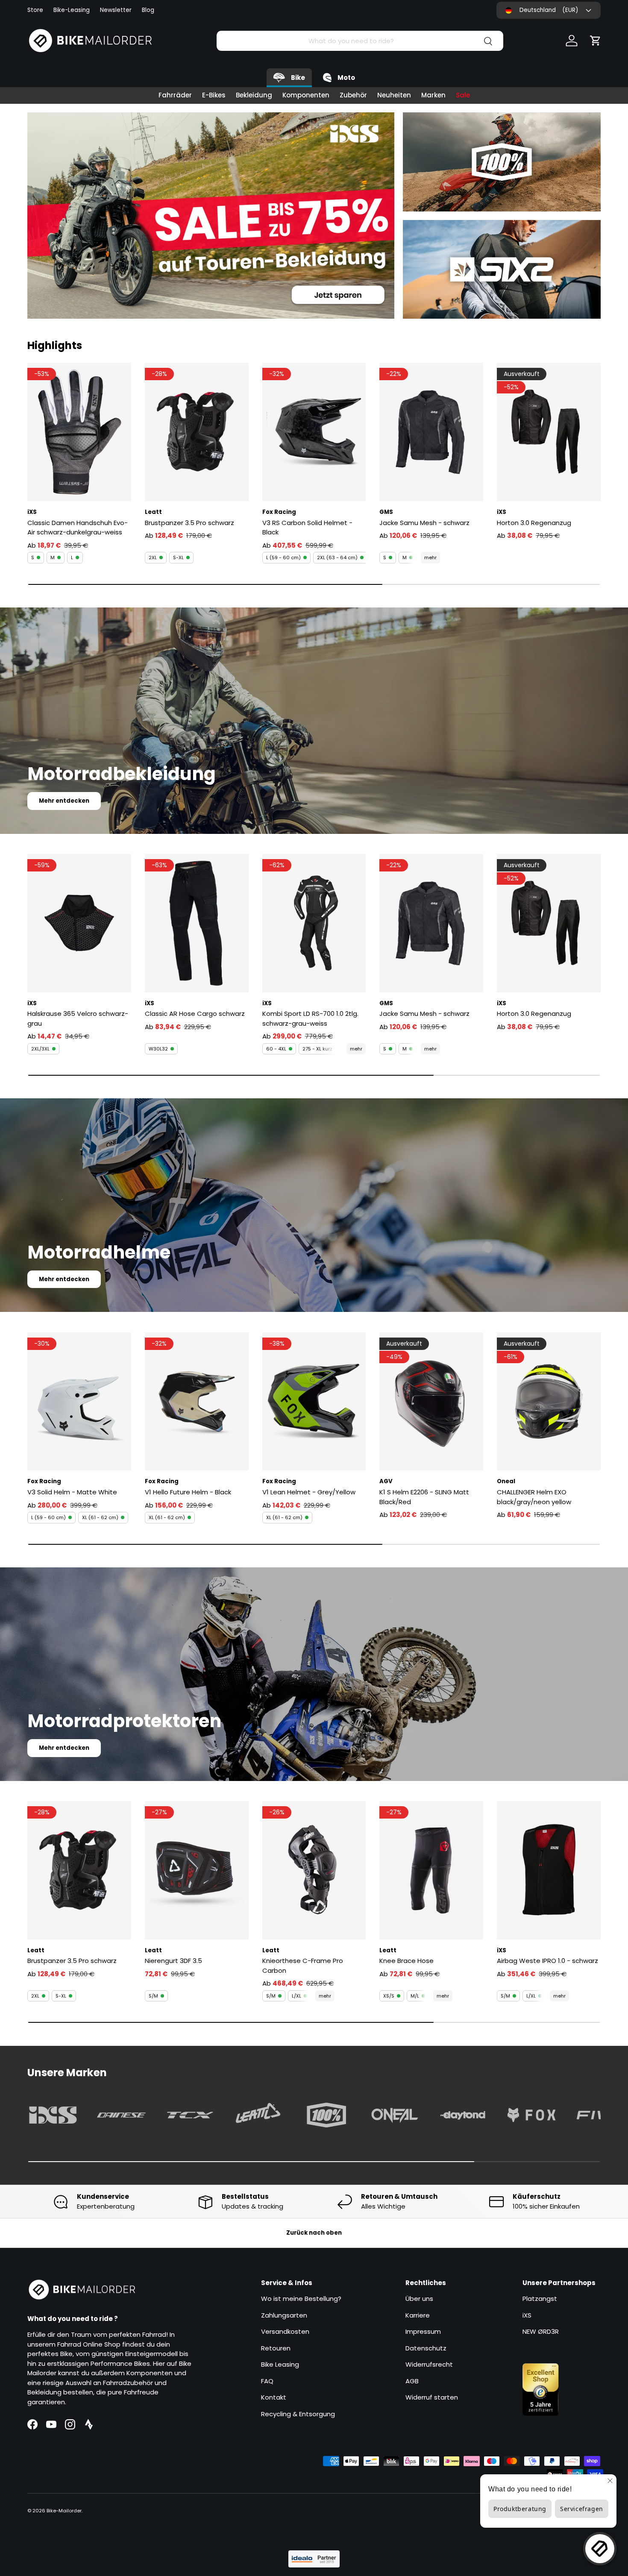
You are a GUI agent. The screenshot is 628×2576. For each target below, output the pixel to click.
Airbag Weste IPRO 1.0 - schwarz (547, 1961)
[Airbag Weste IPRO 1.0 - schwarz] (549, 1870)
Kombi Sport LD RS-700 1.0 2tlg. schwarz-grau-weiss (310, 1018)
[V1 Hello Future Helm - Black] (197, 1402)
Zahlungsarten (284, 2315)
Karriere (418, 2315)
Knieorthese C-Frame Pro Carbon (303, 1966)
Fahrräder (175, 95)
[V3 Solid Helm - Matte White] (79, 1402)
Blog (148, 10)
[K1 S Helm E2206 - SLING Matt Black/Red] (431, 1402)
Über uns (419, 2299)
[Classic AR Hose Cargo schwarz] (197, 923)
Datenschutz (426, 2348)
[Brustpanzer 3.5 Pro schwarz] (197, 432)
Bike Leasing (280, 2364)
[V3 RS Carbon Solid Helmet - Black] (314, 432)
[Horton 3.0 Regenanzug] (549, 432)
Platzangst (540, 2299)
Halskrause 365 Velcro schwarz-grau (78, 1018)
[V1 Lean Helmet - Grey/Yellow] (314, 1402)
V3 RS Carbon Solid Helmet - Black (307, 528)
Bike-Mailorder (64, 2511)
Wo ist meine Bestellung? (301, 2299)
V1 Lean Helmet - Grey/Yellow (309, 1492)
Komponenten (306, 95)
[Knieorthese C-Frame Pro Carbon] (314, 1870)
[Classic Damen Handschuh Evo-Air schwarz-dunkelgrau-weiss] (79, 432)
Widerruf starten (432, 2397)
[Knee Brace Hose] (431, 1870)
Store (35, 10)
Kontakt (274, 2397)
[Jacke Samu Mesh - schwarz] (431, 432)
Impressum (423, 2331)
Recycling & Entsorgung (298, 2414)
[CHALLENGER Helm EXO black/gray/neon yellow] (549, 1402)
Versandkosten (285, 2331)
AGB (412, 2381)
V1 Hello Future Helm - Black (188, 1492)
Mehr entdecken (64, 801)
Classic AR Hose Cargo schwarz (195, 1014)
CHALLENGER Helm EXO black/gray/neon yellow (534, 1497)
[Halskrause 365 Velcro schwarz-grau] (79, 923)
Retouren (276, 2348)
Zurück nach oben (314, 2233)
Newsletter (116, 10)
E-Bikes (214, 95)
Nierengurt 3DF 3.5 (173, 1961)
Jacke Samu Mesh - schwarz (424, 523)
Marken (433, 95)
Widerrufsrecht (429, 2364)
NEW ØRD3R (541, 2331)
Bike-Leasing (72, 10)
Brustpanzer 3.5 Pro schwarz (189, 523)
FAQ (267, 2381)
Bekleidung (254, 95)
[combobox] (360, 41)
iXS (527, 2315)
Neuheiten (394, 95)
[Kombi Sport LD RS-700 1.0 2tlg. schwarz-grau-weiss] (314, 923)
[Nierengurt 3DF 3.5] (197, 1870)
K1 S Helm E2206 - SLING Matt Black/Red (424, 1497)
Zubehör (353, 95)
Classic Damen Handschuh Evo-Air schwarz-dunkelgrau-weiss (78, 528)
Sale (463, 95)
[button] (596, 41)
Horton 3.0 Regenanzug (534, 523)
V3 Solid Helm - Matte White (72, 1492)
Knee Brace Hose (406, 1961)
